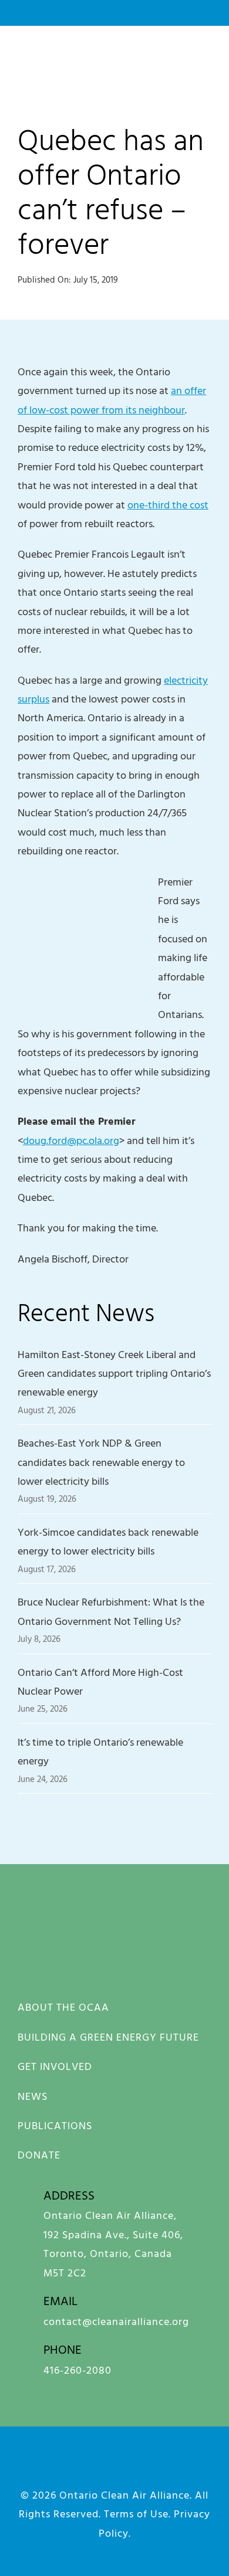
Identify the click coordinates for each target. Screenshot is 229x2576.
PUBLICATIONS (55, 2125)
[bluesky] (97, 2467)
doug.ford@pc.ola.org (71, 1140)
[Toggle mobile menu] (206, 59)
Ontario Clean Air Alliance (124, 2495)
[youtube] (132, 2467)
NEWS (33, 2096)
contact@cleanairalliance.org (116, 2321)
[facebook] (28, 2467)
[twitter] (166, 2467)
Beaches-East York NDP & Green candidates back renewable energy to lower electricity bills (101, 1462)
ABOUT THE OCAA (63, 2007)
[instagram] (63, 2467)
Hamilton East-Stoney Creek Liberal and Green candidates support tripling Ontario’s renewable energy (114, 1373)
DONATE (39, 2155)
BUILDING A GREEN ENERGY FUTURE (108, 2037)
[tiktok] (201, 2467)
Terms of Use (136, 2514)
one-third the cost (168, 505)
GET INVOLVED (55, 2066)
